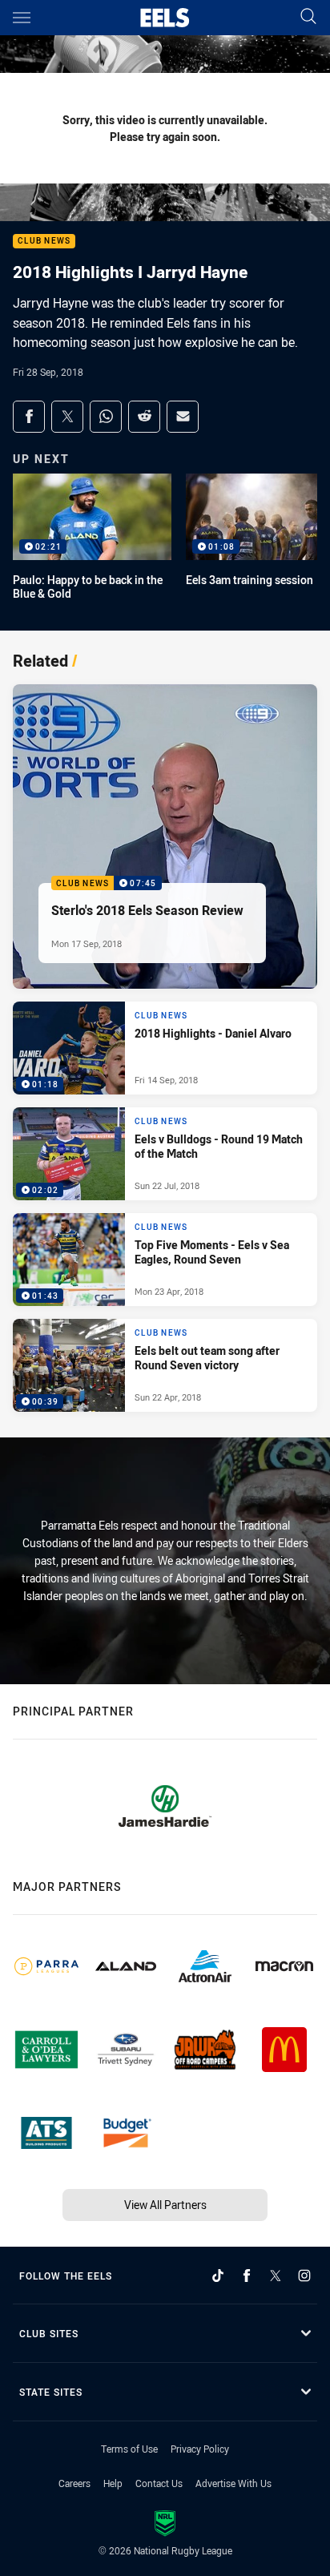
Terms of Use (129, 2449)
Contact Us (159, 2483)
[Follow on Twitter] (276, 2276)
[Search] (308, 17)
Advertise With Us (233, 2483)
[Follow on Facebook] (247, 2276)
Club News (44, 242)
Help (113, 2483)
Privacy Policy (200, 2449)
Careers (74, 2483)
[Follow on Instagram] (304, 2276)
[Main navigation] (22, 18)
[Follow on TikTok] (218, 2276)
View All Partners (165, 2205)
